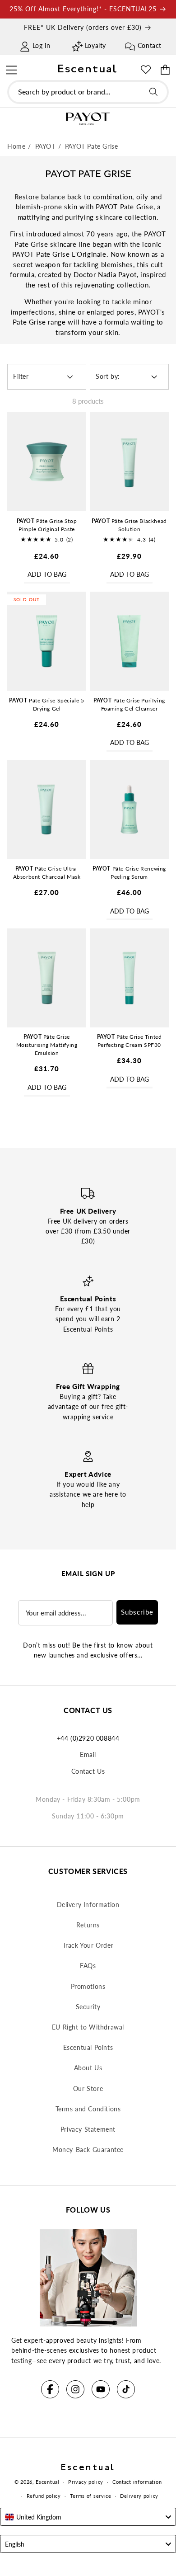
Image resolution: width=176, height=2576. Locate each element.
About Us (88, 2068)
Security (88, 2007)
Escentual (47, 2482)
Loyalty (95, 45)
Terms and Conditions (88, 2109)
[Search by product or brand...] (153, 92)
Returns (88, 1925)
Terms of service (91, 2496)
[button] (11, 69)
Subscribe (137, 1612)
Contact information (137, 2482)
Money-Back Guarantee (88, 2150)
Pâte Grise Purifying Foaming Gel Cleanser (129, 704)
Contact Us (88, 1771)
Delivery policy (139, 2496)
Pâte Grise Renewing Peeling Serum (129, 873)
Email (88, 1754)
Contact (150, 45)
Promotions (88, 1986)
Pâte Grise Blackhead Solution (129, 525)
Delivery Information (88, 1905)
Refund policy (44, 2496)
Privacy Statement (88, 2129)
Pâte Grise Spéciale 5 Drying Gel (46, 704)
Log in (42, 45)
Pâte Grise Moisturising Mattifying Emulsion (47, 1045)
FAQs (88, 1966)
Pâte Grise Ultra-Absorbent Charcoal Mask (47, 873)
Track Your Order (88, 1945)
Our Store (88, 2089)
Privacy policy (86, 2482)
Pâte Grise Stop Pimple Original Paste (47, 525)
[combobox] (88, 92)
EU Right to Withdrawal (88, 2027)
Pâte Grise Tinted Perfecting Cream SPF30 (130, 1041)
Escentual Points (88, 2047)
